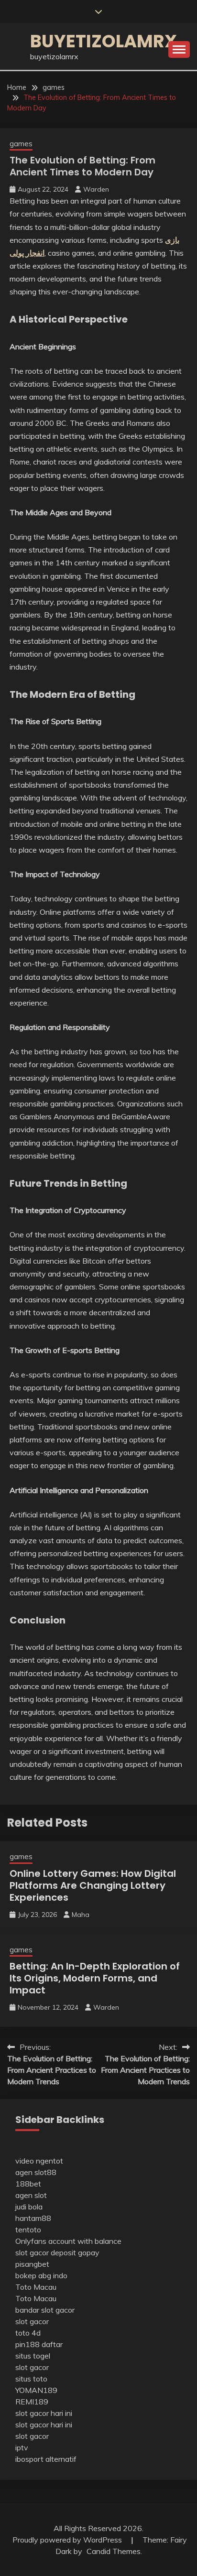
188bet (28, 2184)
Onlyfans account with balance (68, 2241)
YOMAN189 (36, 2390)
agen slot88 (36, 2172)
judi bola (29, 2207)
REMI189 (32, 2402)
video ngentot (39, 2161)
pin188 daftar (39, 2344)
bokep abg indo (41, 2275)
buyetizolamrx (104, 41)
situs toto (31, 2379)
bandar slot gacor (45, 2310)
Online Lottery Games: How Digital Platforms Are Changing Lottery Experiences (93, 1885)
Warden (96, 189)
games (21, 144)
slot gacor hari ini (44, 2413)
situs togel (33, 2356)
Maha (81, 1915)
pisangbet (32, 2264)
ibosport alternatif (46, 2459)
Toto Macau (36, 2287)
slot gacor (32, 2321)
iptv (22, 2447)
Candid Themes (114, 2551)
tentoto (28, 2230)
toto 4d (28, 2333)
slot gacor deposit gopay (57, 2252)
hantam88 (33, 2218)
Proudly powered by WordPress (68, 2540)
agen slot (31, 2195)
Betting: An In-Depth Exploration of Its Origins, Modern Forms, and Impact (95, 1978)
